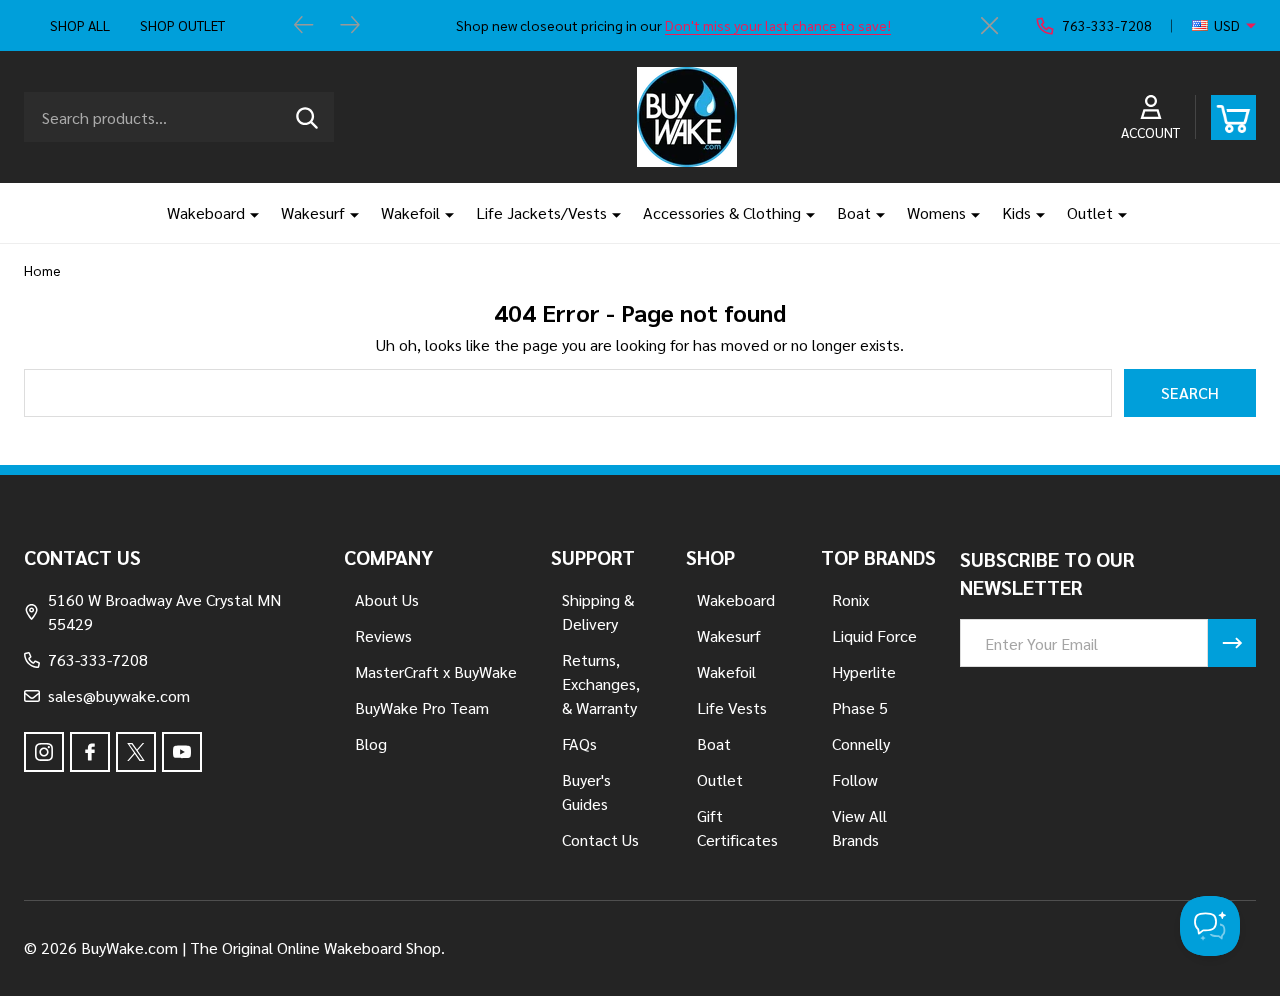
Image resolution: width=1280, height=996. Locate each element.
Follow (855, 779)
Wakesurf (313, 212)
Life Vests (732, 707)
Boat (854, 212)
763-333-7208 (98, 659)
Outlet (1090, 212)
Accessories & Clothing (722, 212)
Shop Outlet (182, 25)
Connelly (861, 743)
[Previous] (304, 26)
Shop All (80, 25)
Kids (1016, 212)
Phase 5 (860, 707)
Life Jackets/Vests (541, 212)
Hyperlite (864, 671)
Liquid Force (874, 635)
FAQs (579, 743)
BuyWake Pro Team (422, 707)
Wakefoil (410, 212)
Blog (371, 743)
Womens (936, 212)
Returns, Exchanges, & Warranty (601, 683)
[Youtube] (182, 752)
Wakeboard (206, 212)
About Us (387, 599)
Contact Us (600, 839)
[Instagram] (44, 752)
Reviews (383, 635)
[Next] (350, 26)
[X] (136, 752)
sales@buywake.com (119, 695)
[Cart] (1233, 117)
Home (42, 270)
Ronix (850, 599)
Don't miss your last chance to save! (778, 25)
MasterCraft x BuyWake (436, 671)
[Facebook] (90, 752)
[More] (247, 213)
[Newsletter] (1232, 643)
